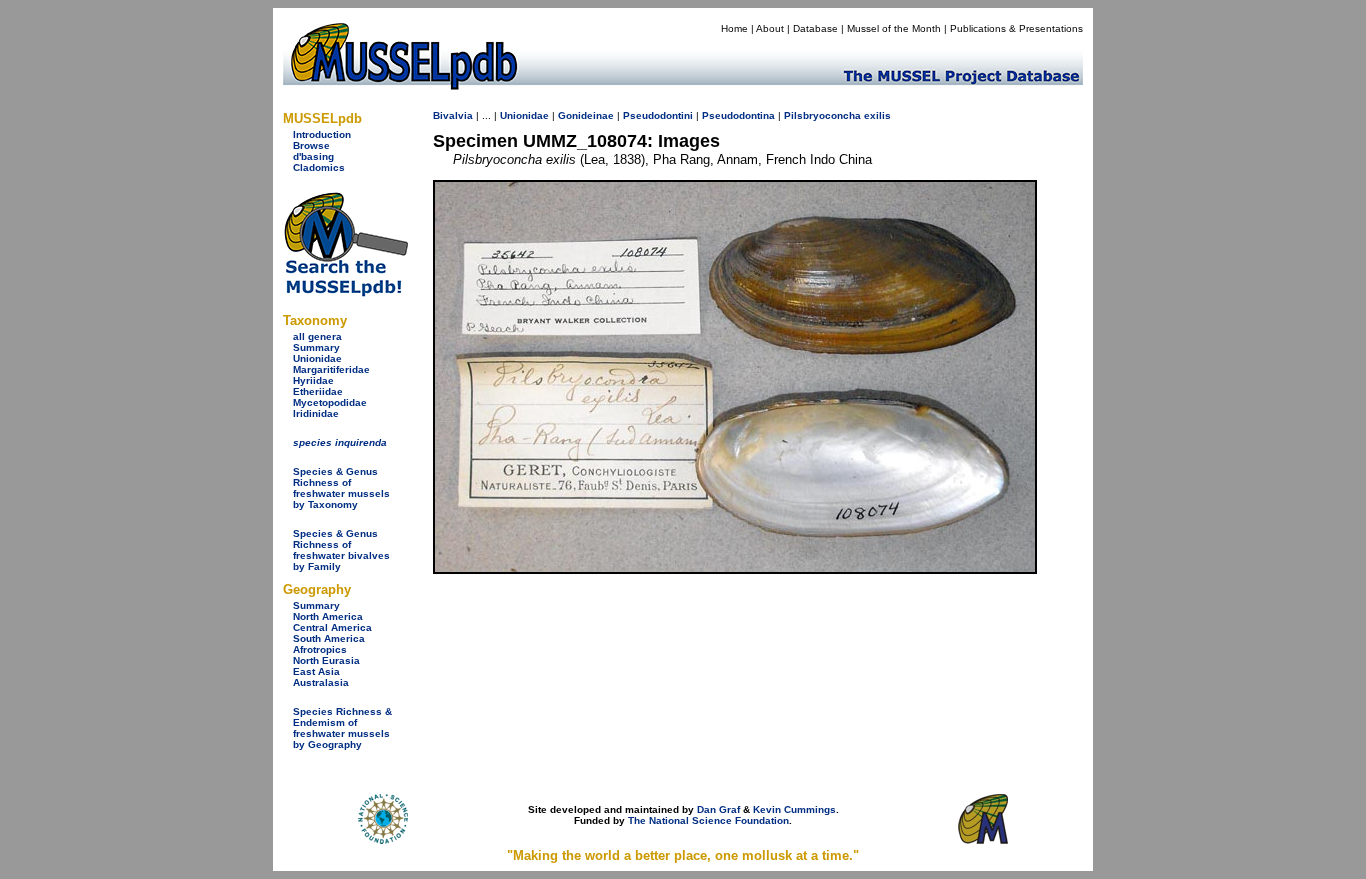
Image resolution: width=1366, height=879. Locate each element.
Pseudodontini (658, 115)
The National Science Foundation (708, 820)
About (770, 28)
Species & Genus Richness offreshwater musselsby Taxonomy (341, 488)
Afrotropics (320, 649)
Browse (311, 145)
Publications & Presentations (1016, 28)
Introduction (322, 134)
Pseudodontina (738, 115)
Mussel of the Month (894, 28)
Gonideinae (586, 115)
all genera (317, 336)
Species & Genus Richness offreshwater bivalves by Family (341, 550)
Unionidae (317, 358)
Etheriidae (318, 391)
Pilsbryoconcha (822, 115)
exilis (877, 115)
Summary (316, 347)
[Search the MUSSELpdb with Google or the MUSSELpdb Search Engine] (345, 292)
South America (329, 638)
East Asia (316, 671)
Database (815, 28)
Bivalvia (453, 115)
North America (328, 616)
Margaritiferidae (331, 369)
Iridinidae (316, 413)
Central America (332, 627)
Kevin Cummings (794, 809)
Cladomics (319, 167)
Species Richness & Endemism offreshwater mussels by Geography (342, 728)
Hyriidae (313, 380)
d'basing (313, 156)
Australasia (321, 682)
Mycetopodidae (330, 402)
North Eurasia (326, 660)
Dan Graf (718, 809)
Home (734, 28)
